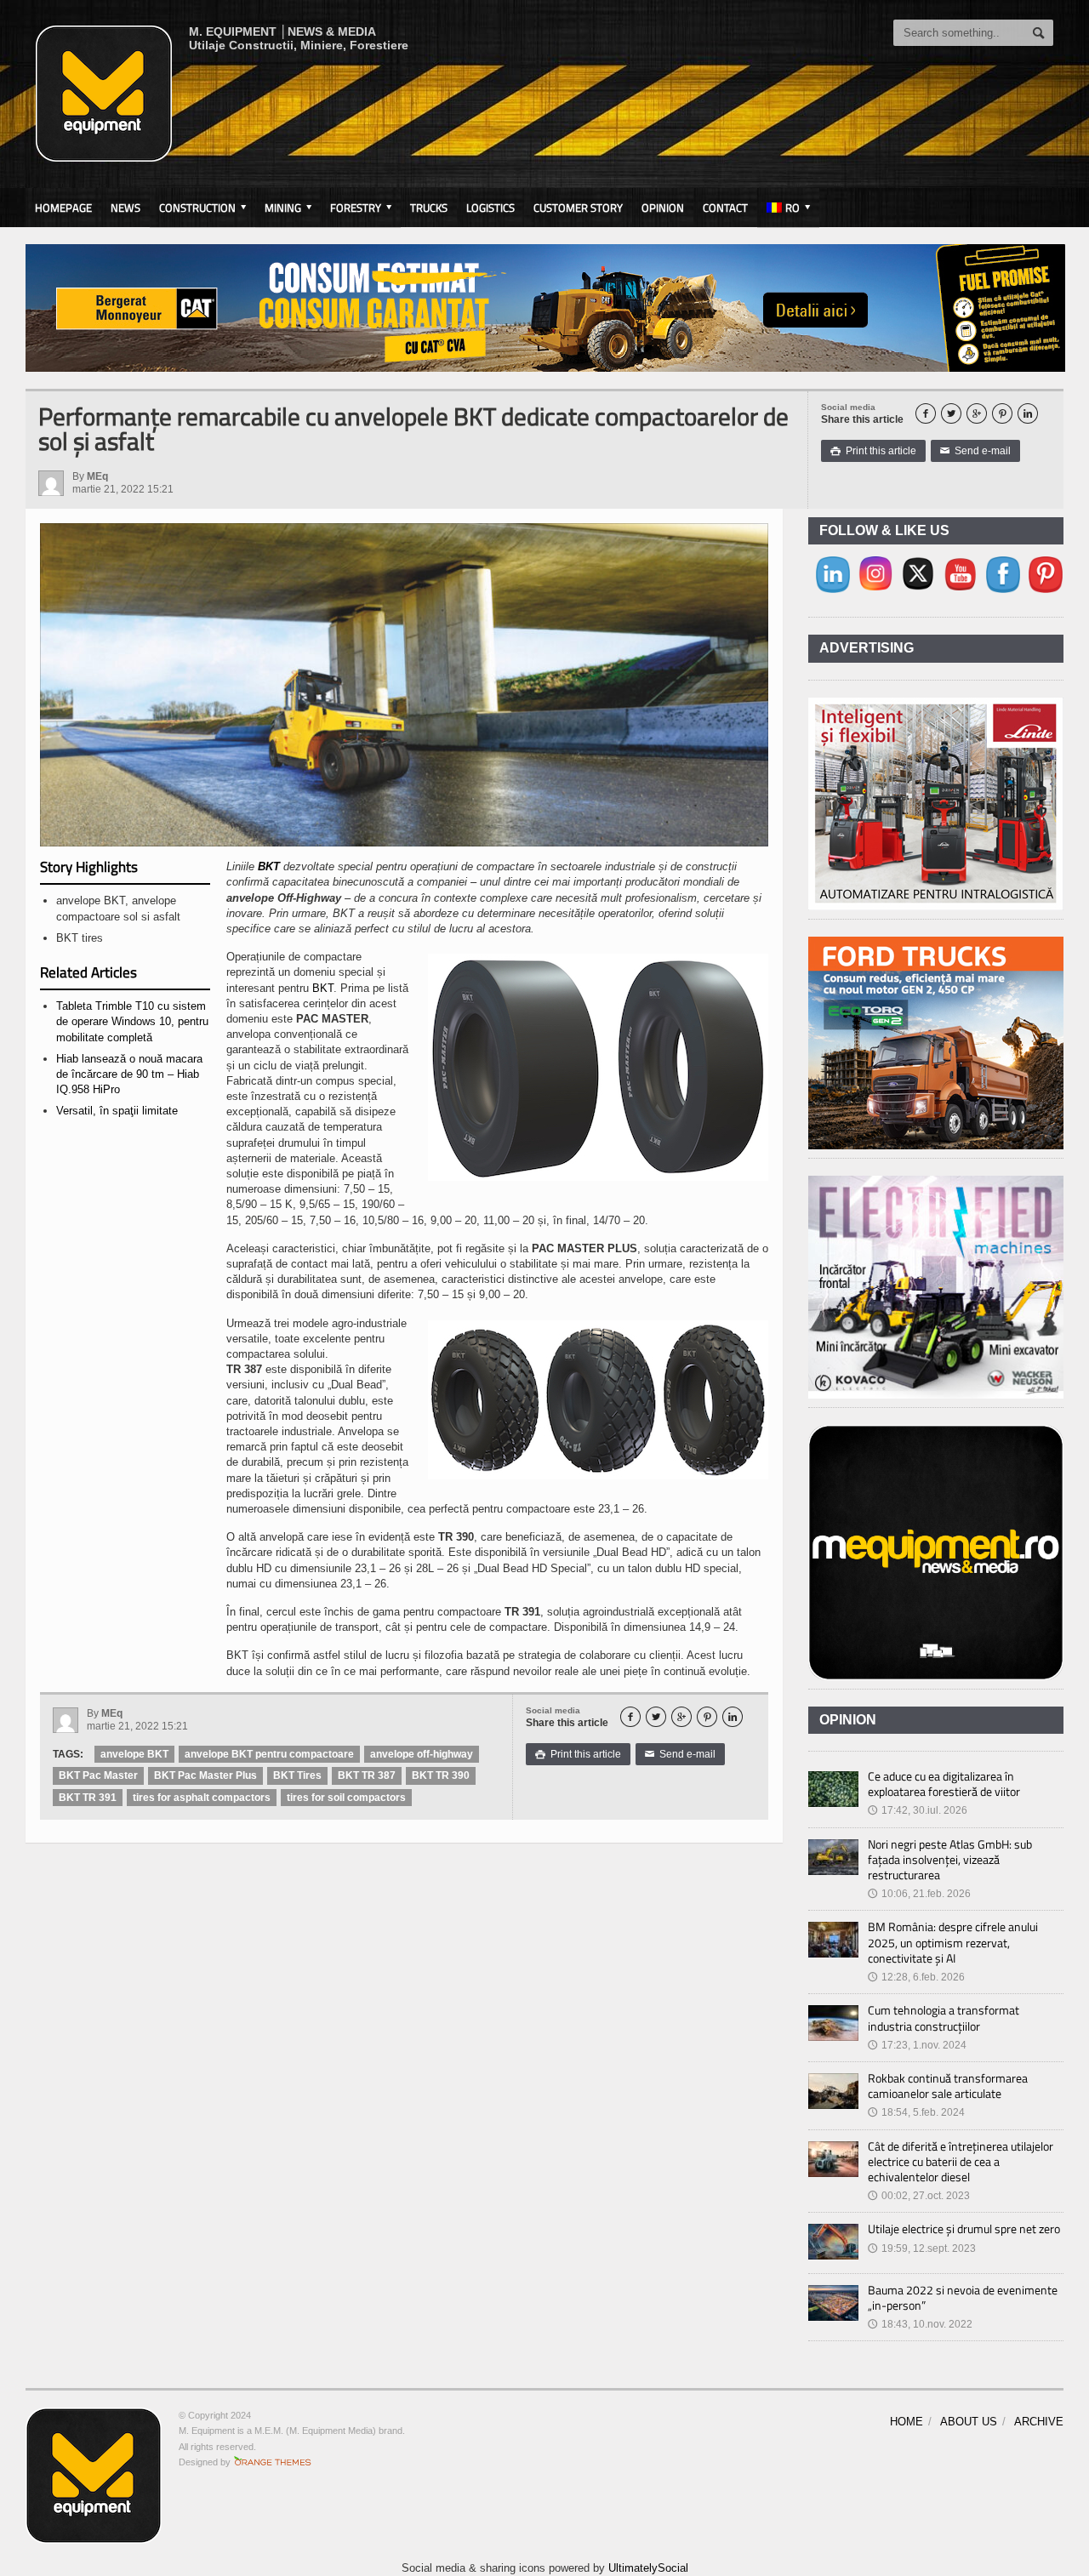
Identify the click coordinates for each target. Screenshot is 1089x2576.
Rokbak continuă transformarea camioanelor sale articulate (948, 2086)
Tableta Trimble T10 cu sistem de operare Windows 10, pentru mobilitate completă (132, 1021)
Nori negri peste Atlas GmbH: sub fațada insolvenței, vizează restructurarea (950, 1859)
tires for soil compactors (346, 1798)
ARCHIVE (1039, 2422)
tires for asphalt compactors (202, 1798)
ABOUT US (969, 2422)
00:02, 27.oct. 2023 (919, 2196)
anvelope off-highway (422, 1754)
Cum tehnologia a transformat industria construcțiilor (944, 2017)
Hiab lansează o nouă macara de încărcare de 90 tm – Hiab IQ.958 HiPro (129, 1074)
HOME (907, 2422)
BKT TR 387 (367, 1775)
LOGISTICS (490, 208)
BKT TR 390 (441, 1775)
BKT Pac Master (98, 1775)
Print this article (873, 451)
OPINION (663, 208)
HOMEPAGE (63, 208)
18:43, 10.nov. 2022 (920, 2324)
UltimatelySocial (648, 2568)
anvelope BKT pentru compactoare (269, 1754)
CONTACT (725, 208)
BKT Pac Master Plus (205, 1775)
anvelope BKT (134, 1754)
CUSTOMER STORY (578, 208)
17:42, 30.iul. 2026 (918, 1810)
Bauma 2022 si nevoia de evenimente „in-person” (963, 2297)
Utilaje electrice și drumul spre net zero (964, 2228)
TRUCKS (429, 208)
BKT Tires (297, 1775)
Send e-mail (975, 451)
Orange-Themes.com (273, 2462)
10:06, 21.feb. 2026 (919, 1894)
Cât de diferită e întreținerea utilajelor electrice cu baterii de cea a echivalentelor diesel (961, 2161)
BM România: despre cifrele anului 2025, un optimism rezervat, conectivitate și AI (953, 1942)
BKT (269, 866)
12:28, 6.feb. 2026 (916, 1977)
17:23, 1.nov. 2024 (917, 2045)
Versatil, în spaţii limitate (117, 1111)
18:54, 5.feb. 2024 (916, 2112)
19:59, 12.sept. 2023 (922, 2248)
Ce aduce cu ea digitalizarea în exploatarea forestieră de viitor (944, 1784)
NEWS (125, 208)
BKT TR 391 (88, 1798)
